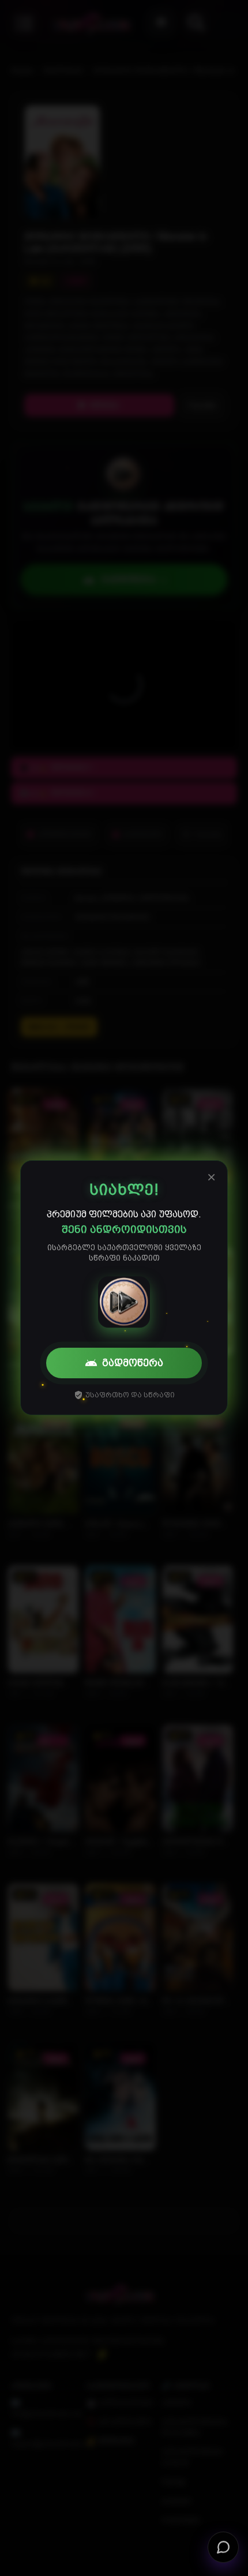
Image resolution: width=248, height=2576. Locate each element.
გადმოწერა (133, 1363)
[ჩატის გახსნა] (223, 2551)
